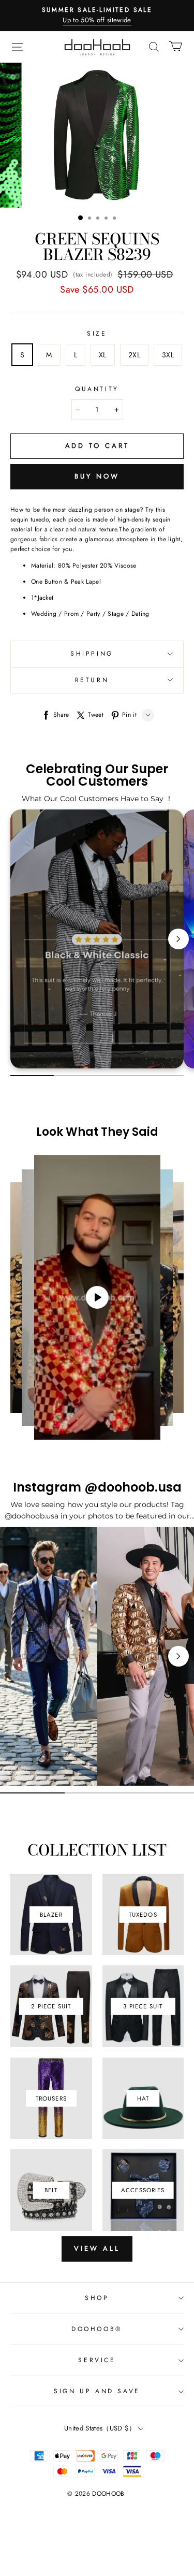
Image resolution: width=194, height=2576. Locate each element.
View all (97, 2248)
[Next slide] (178, 939)
